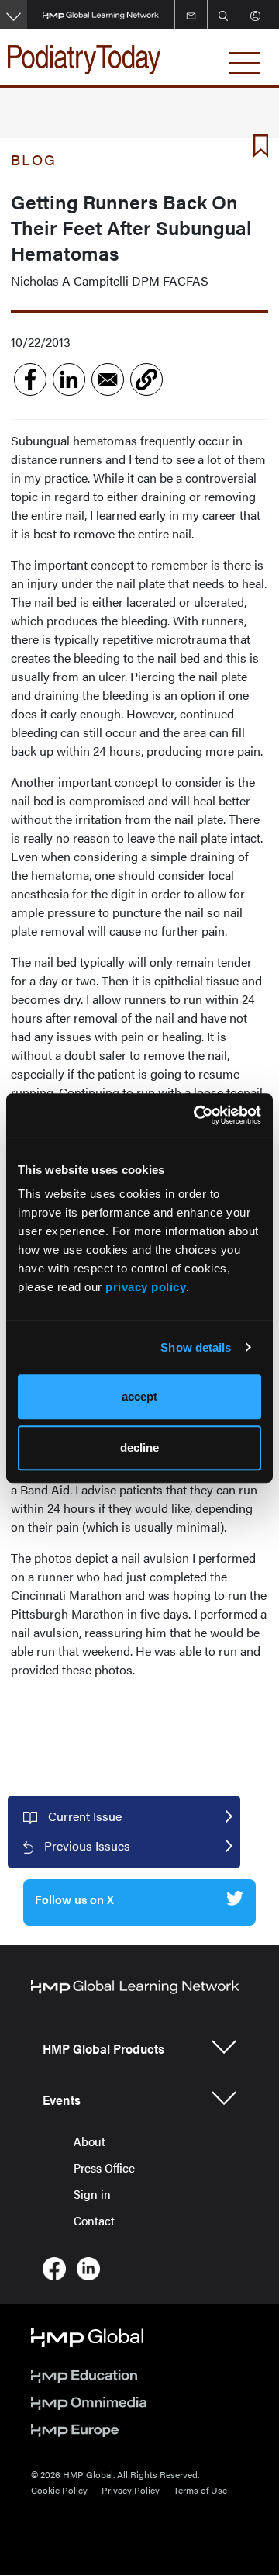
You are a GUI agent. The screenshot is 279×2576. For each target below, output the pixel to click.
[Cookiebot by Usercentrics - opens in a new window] (197, 1115)
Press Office (104, 2167)
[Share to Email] (108, 379)
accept (139, 1396)
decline (139, 1447)
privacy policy (146, 1287)
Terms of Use (200, 2490)
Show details (196, 1347)
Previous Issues (87, 1845)
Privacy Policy (131, 2490)
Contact (94, 2220)
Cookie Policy (59, 2490)
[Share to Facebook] (30, 379)
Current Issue (85, 1816)
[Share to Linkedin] (69, 379)
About (90, 2141)
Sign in (92, 2194)
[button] (146, 379)
